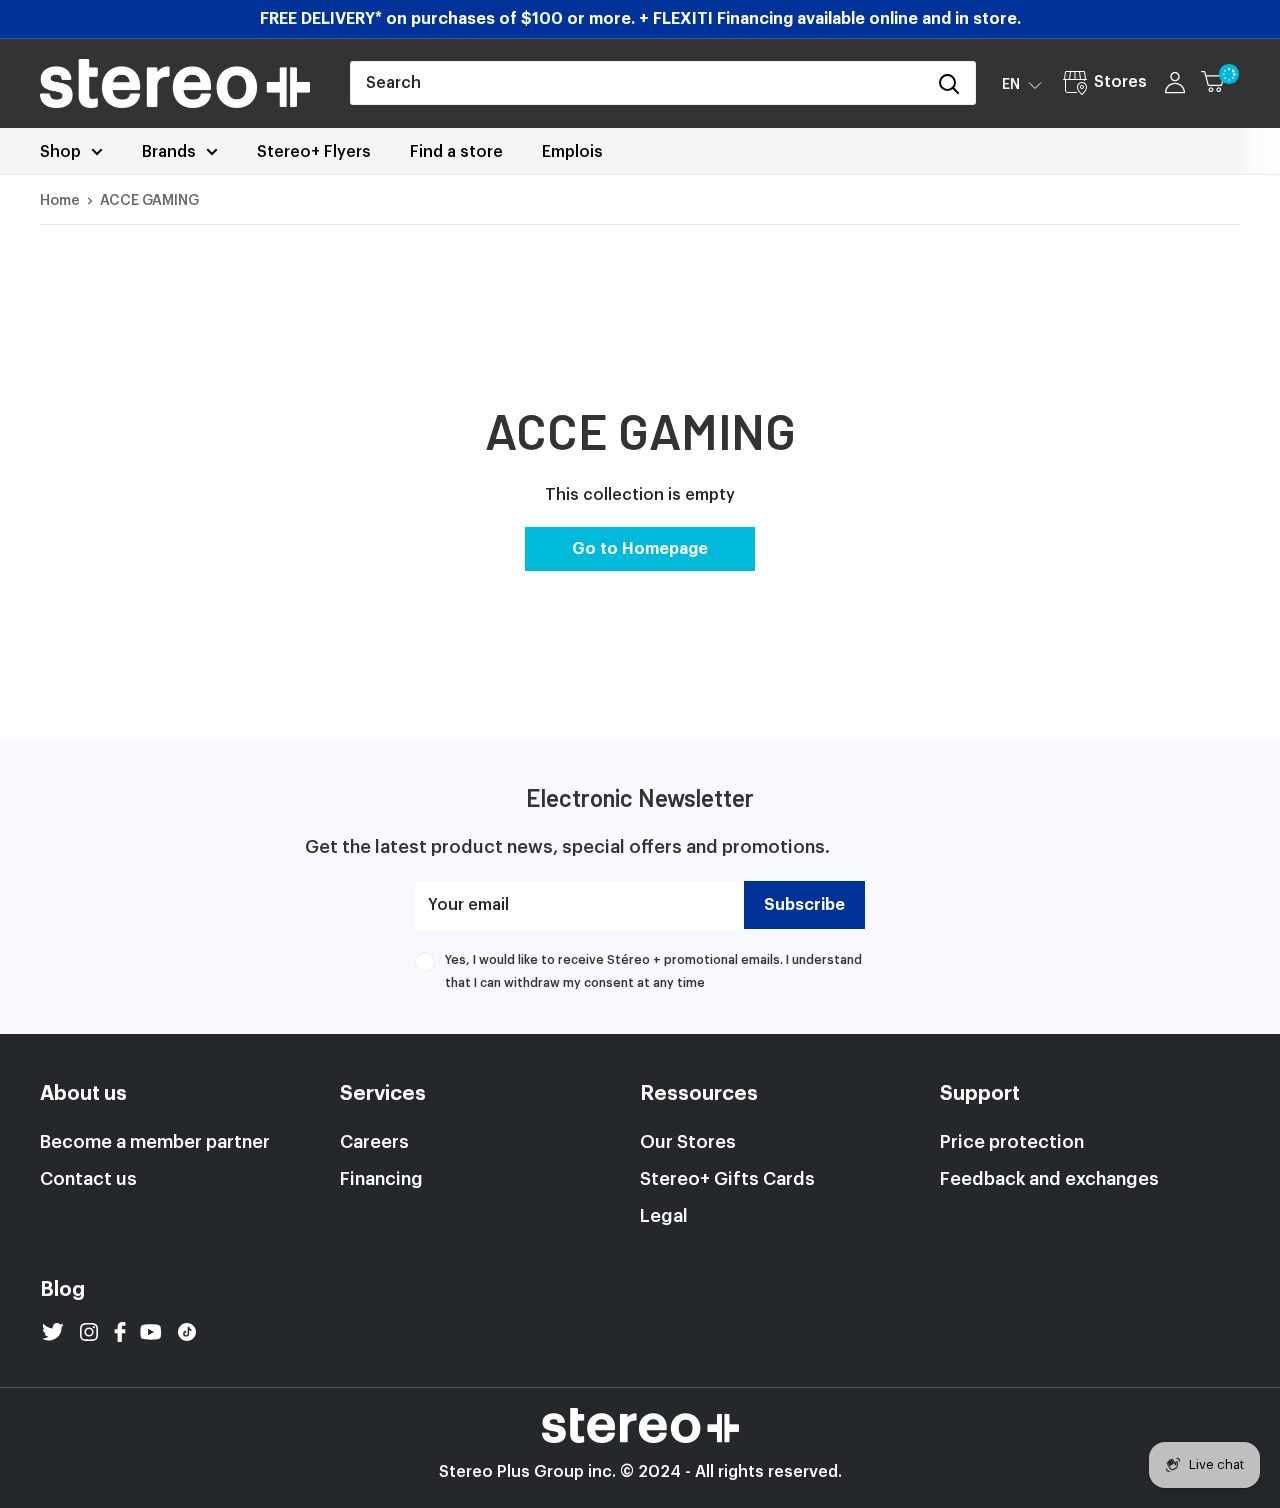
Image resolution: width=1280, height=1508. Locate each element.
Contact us (88, 1179)
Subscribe (804, 905)
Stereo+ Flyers (314, 152)
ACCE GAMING (149, 201)
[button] (1022, 84)
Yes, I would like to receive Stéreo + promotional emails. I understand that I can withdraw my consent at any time (653, 971)
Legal (664, 1216)
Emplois (572, 152)
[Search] (950, 83)
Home (60, 201)
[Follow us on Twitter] (53, 1332)
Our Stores (688, 1142)
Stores (1120, 82)
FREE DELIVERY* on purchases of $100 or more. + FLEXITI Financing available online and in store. (640, 19)
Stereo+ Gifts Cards (727, 1179)
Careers (374, 1142)
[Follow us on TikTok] (187, 1332)
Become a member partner (155, 1142)
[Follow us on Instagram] (89, 1332)
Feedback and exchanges (1049, 1179)
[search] (638, 83)
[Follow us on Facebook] (120, 1332)
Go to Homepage (640, 549)
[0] (1221, 83)
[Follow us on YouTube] (151, 1332)
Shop (60, 152)
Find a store (456, 152)
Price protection (1012, 1142)
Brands (169, 152)
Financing (381, 1179)
